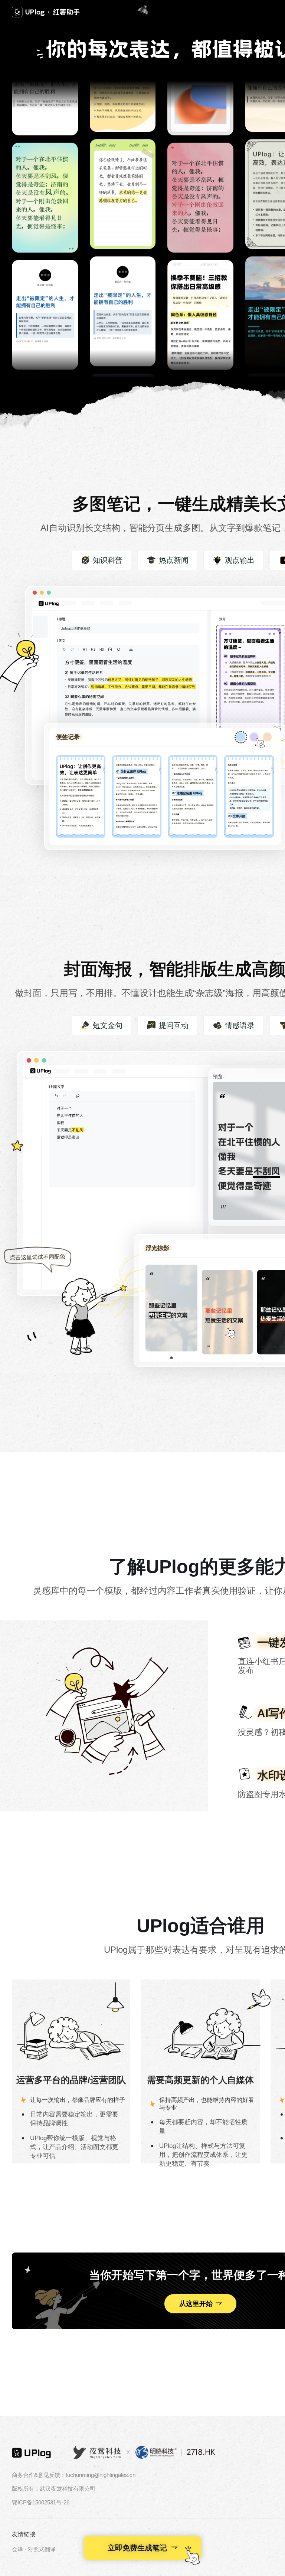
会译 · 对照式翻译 (34, 2549)
